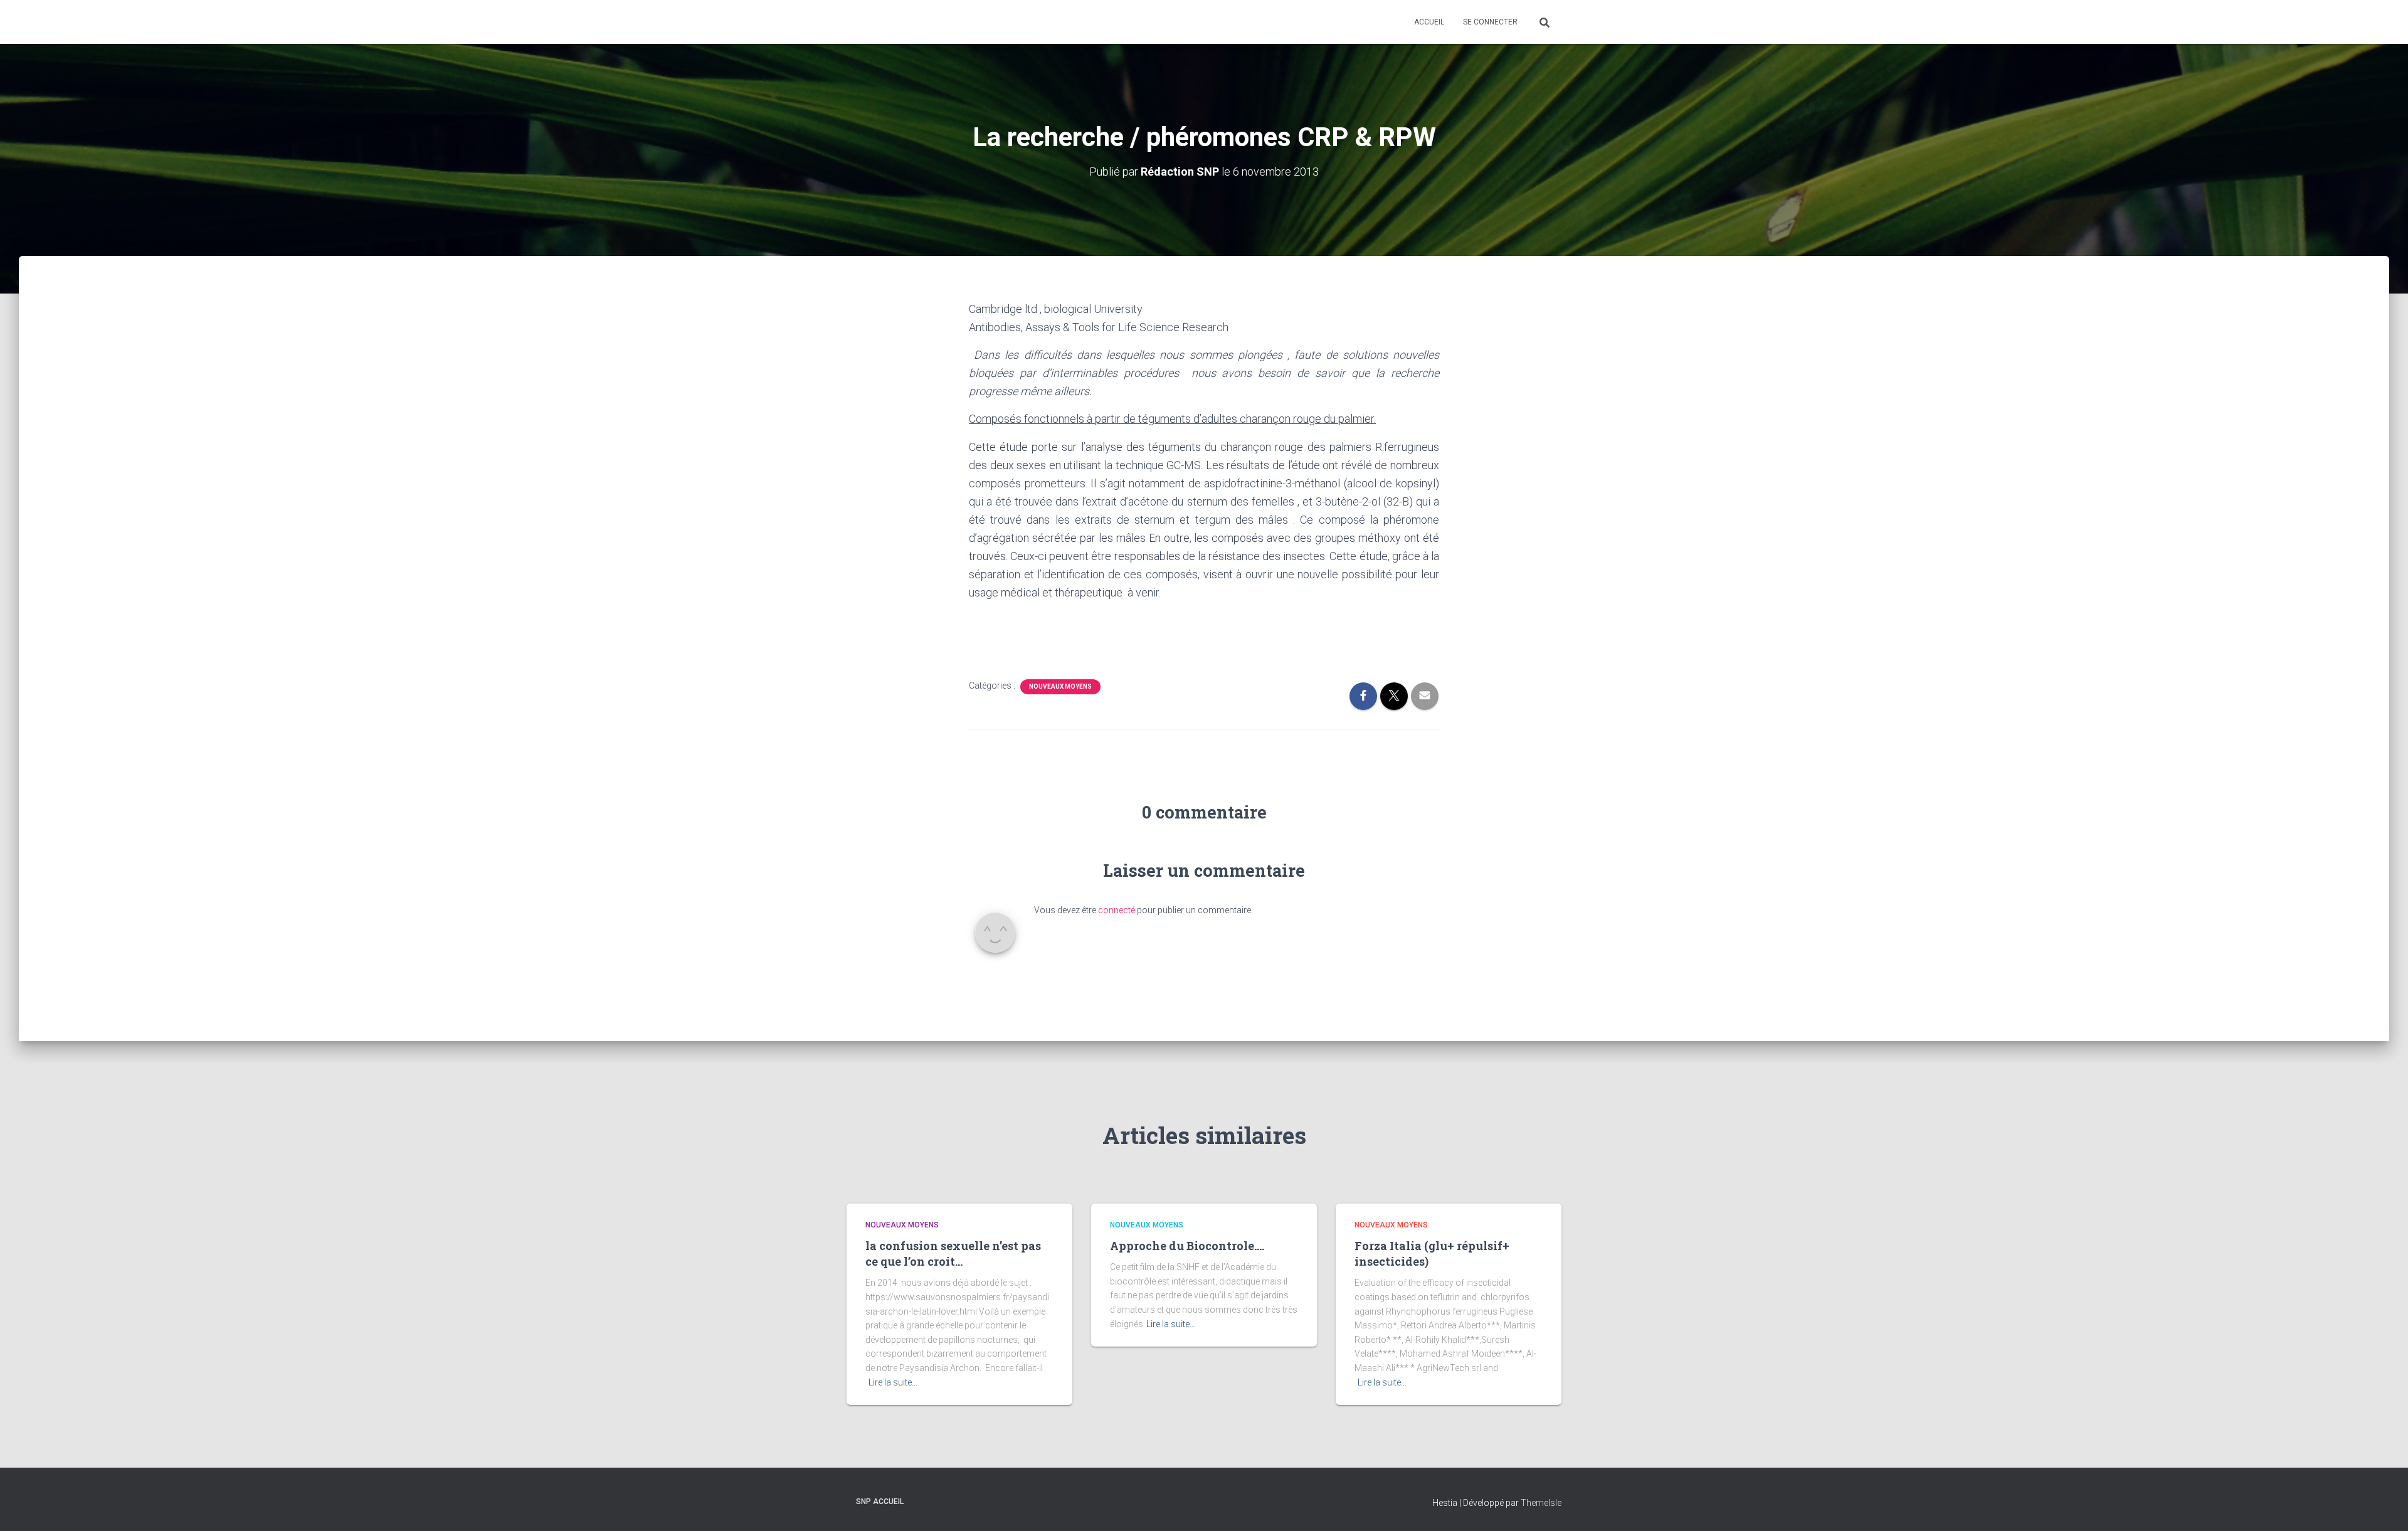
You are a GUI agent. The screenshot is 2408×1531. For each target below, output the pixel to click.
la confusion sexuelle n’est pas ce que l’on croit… (953, 1253)
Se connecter (1490, 22)
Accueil (1429, 22)
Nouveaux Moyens (1060, 686)
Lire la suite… (893, 1382)
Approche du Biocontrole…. (1187, 1246)
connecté (1117, 910)
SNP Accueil (880, 1502)
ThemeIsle (1541, 1503)
